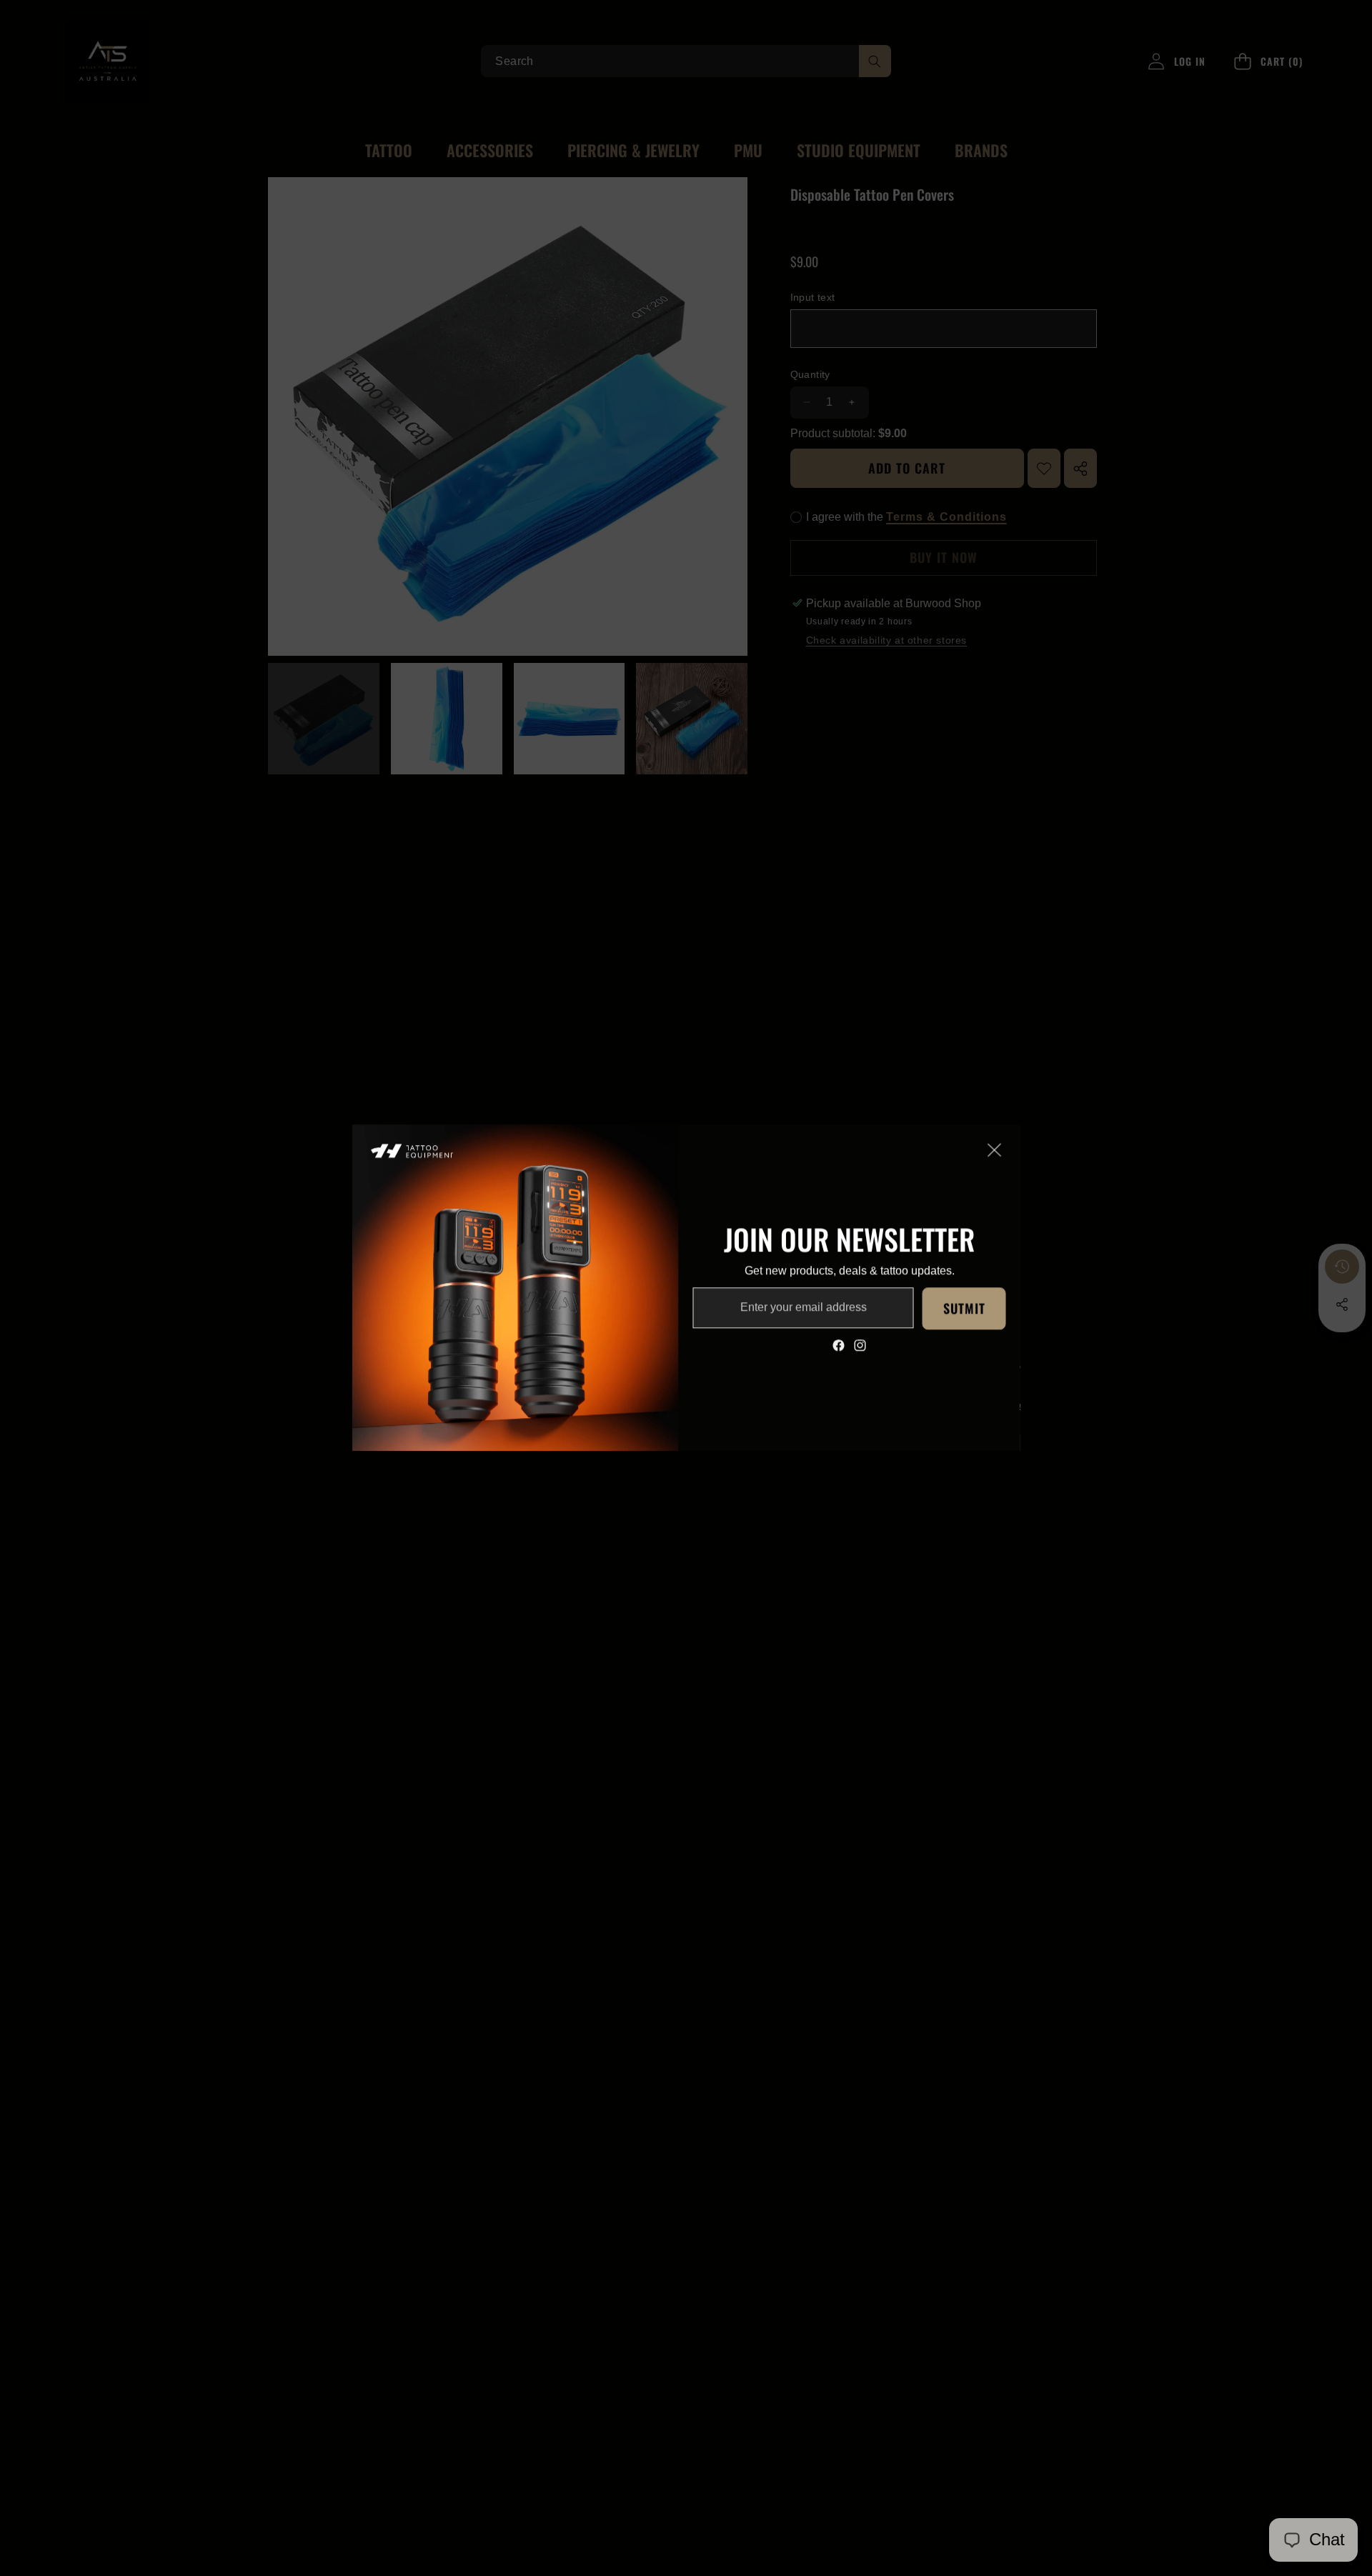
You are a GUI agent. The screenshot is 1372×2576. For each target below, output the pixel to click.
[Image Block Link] (516, 1288)
